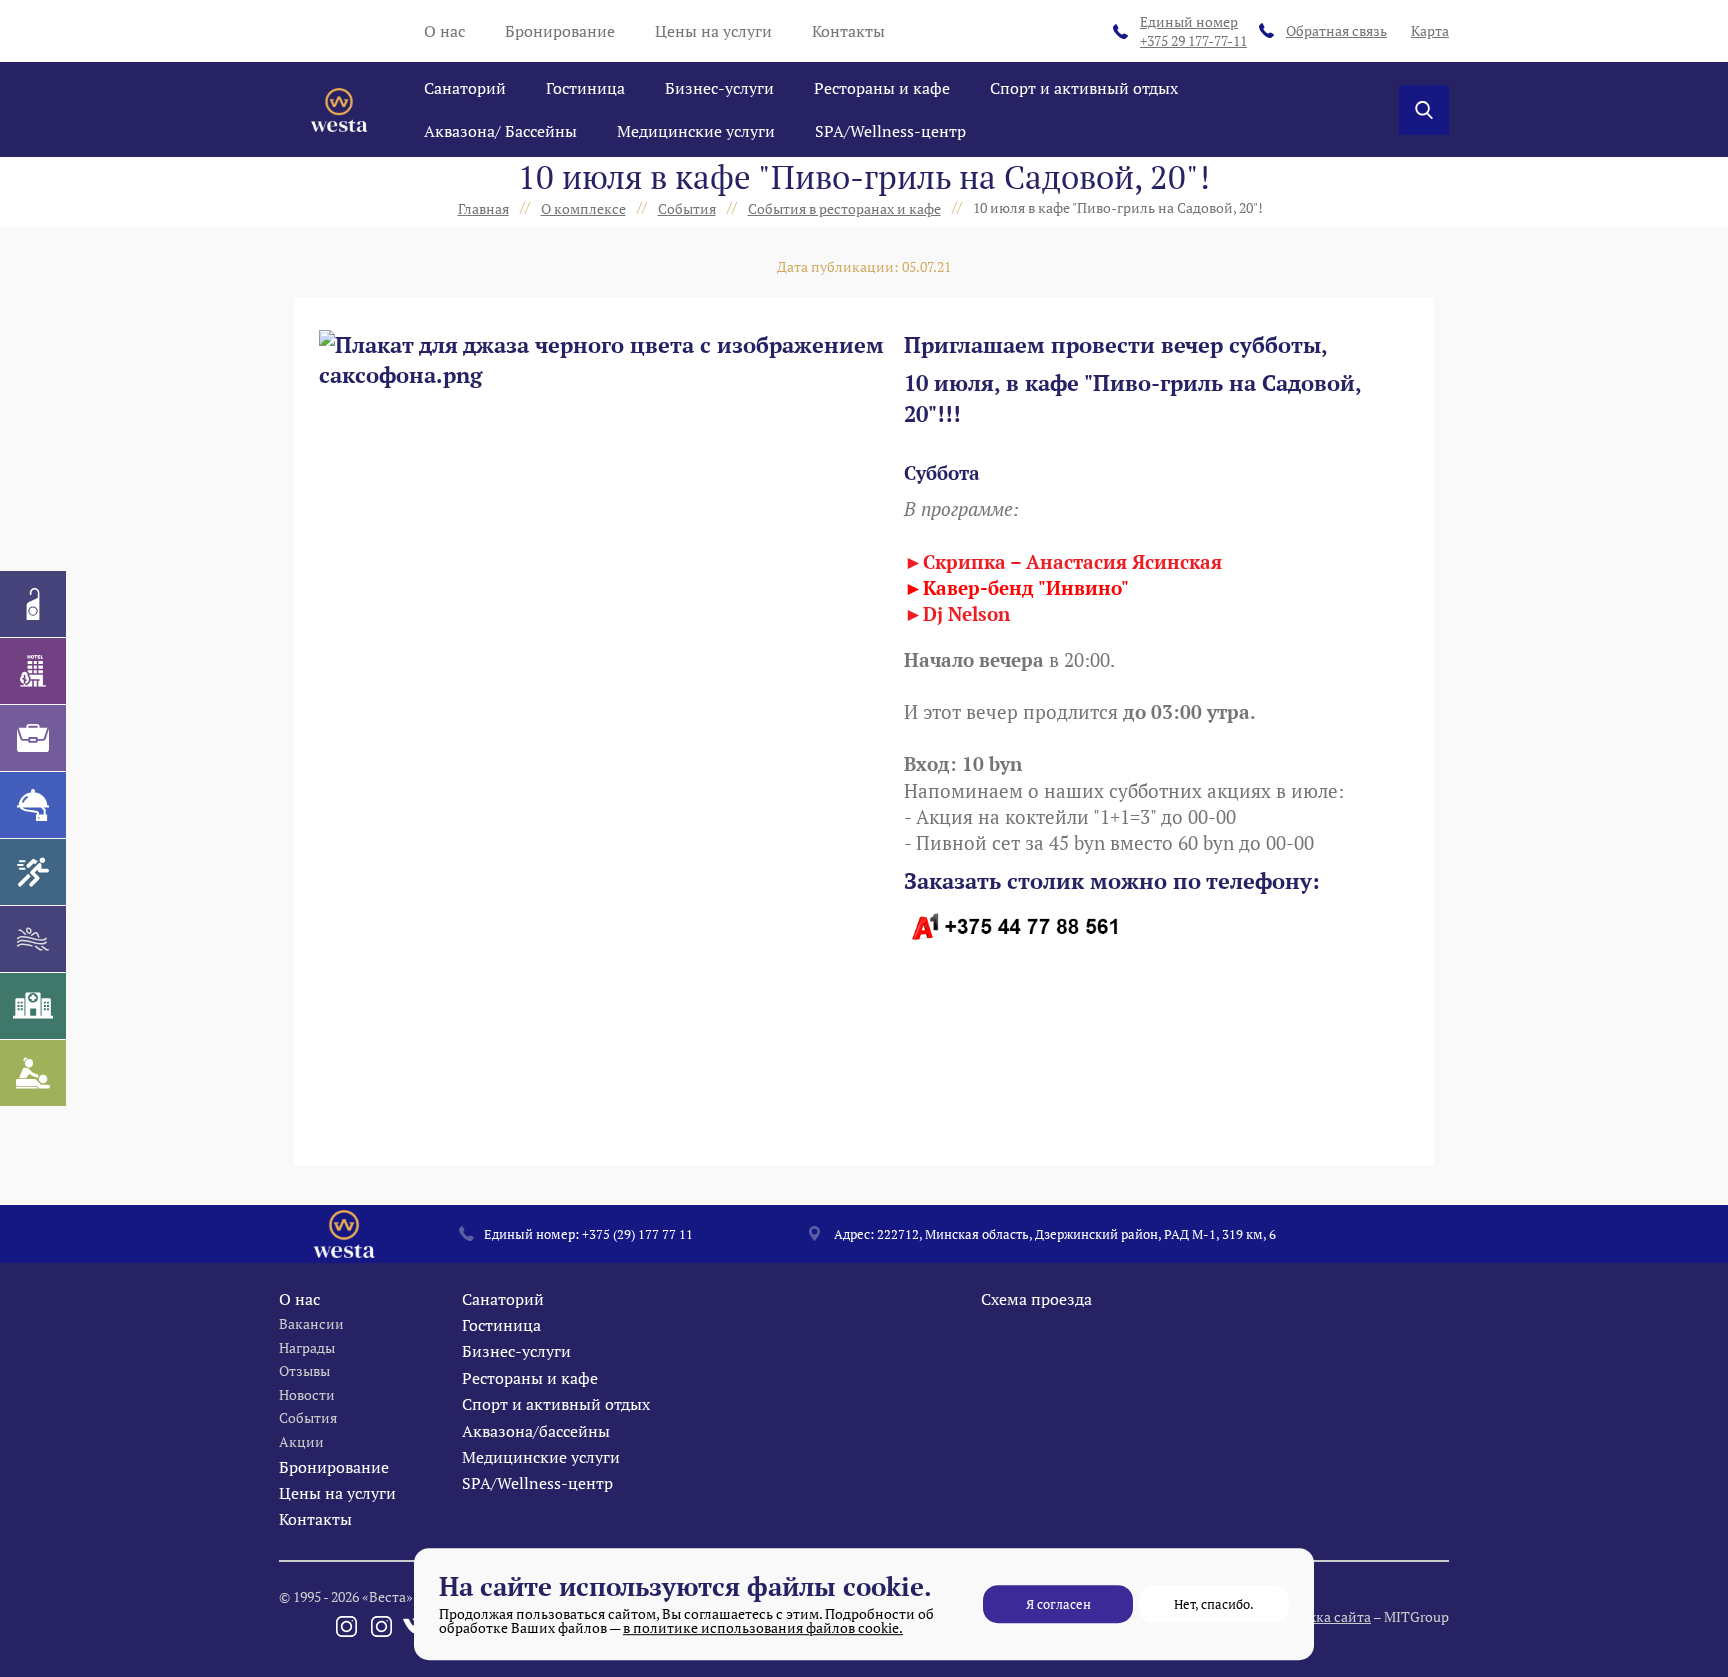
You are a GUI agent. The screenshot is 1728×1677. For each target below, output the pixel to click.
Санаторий (465, 88)
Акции (301, 1441)
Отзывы (304, 1370)
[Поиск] (1424, 110)
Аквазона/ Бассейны (500, 131)
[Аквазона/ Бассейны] (33, 939)
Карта (1430, 30)
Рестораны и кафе (882, 88)
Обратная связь (1336, 30)
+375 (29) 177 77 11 (637, 1234)
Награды (307, 1347)
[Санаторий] (33, 604)
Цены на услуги (713, 31)
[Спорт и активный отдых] (33, 872)
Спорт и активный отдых (1084, 88)
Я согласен (1058, 1604)
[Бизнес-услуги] (33, 738)
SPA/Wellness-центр (890, 131)
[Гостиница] (33, 671)
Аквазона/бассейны (536, 1431)
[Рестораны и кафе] (33, 805)
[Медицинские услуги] (33, 1006)
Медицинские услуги (696, 131)
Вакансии (311, 1323)
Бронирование (560, 31)
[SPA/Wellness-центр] (33, 1073)
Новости (307, 1394)
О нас (444, 31)
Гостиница (585, 88)
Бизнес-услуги (719, 88)
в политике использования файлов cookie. (763, 1627)
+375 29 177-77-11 (1193, 31)
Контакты (848, 31)
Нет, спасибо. (1214, 1604)
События (308, 1417)
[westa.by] (339, 110)
